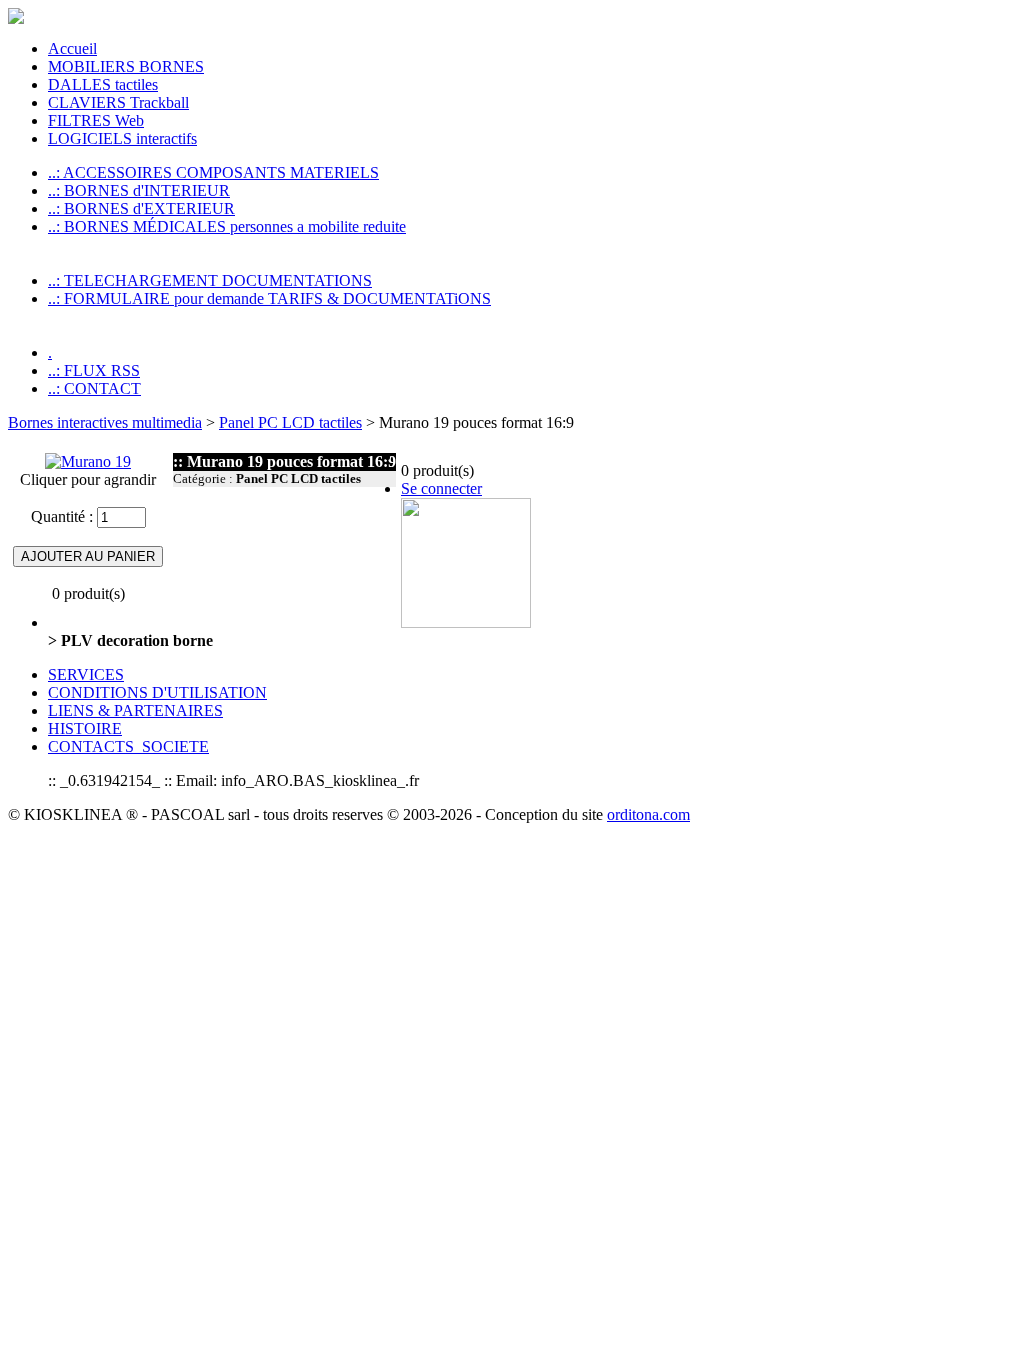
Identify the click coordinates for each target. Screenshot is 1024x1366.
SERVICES (86, 674)
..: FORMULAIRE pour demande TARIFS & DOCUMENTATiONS (269, 298)
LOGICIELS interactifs (122, 138)
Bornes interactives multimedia (105, 422)
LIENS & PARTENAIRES (135, 710)
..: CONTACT (94, 388)
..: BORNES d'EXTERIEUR (141, 208)
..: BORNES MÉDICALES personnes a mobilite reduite (227, 226)
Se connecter (441, 488)
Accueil (72, 48)
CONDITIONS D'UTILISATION (157, 692)
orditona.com (648, 814)
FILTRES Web (96, 120)
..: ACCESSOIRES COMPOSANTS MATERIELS (213, 172)
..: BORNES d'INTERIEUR (139, 190)
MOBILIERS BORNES (126, 66)
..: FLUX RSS (94, 370)
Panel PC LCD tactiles (290, 422)
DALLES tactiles (103, 84)
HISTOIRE (85, 728)
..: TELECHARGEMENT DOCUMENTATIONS (210, 280)
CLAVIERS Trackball (118, 102)
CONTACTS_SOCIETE (128, 746)
